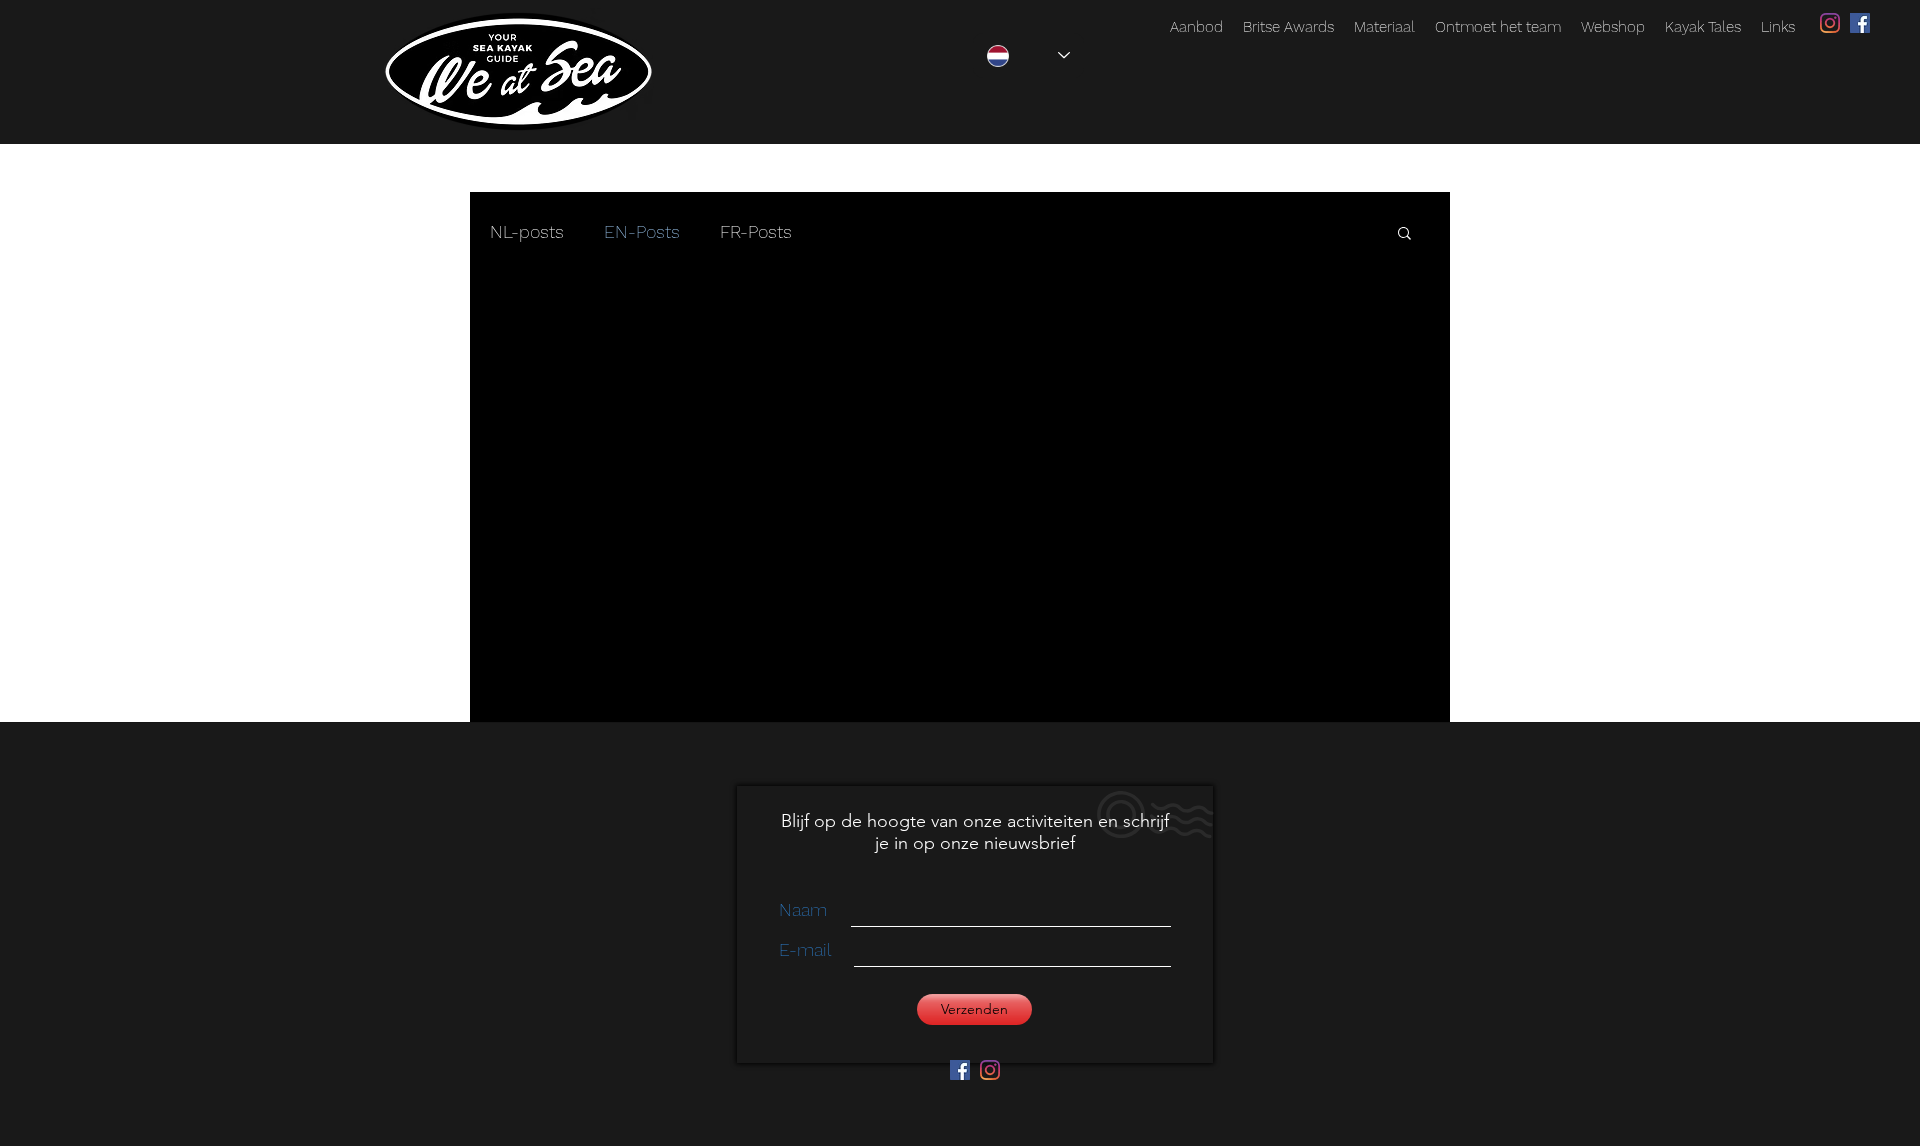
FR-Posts (756, 231)
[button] (1404, 234)
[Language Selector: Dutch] (1028, 55)
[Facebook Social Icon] (1860, 23)
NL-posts (527, 231)
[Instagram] (1830, 23)
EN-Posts (642, 231)
